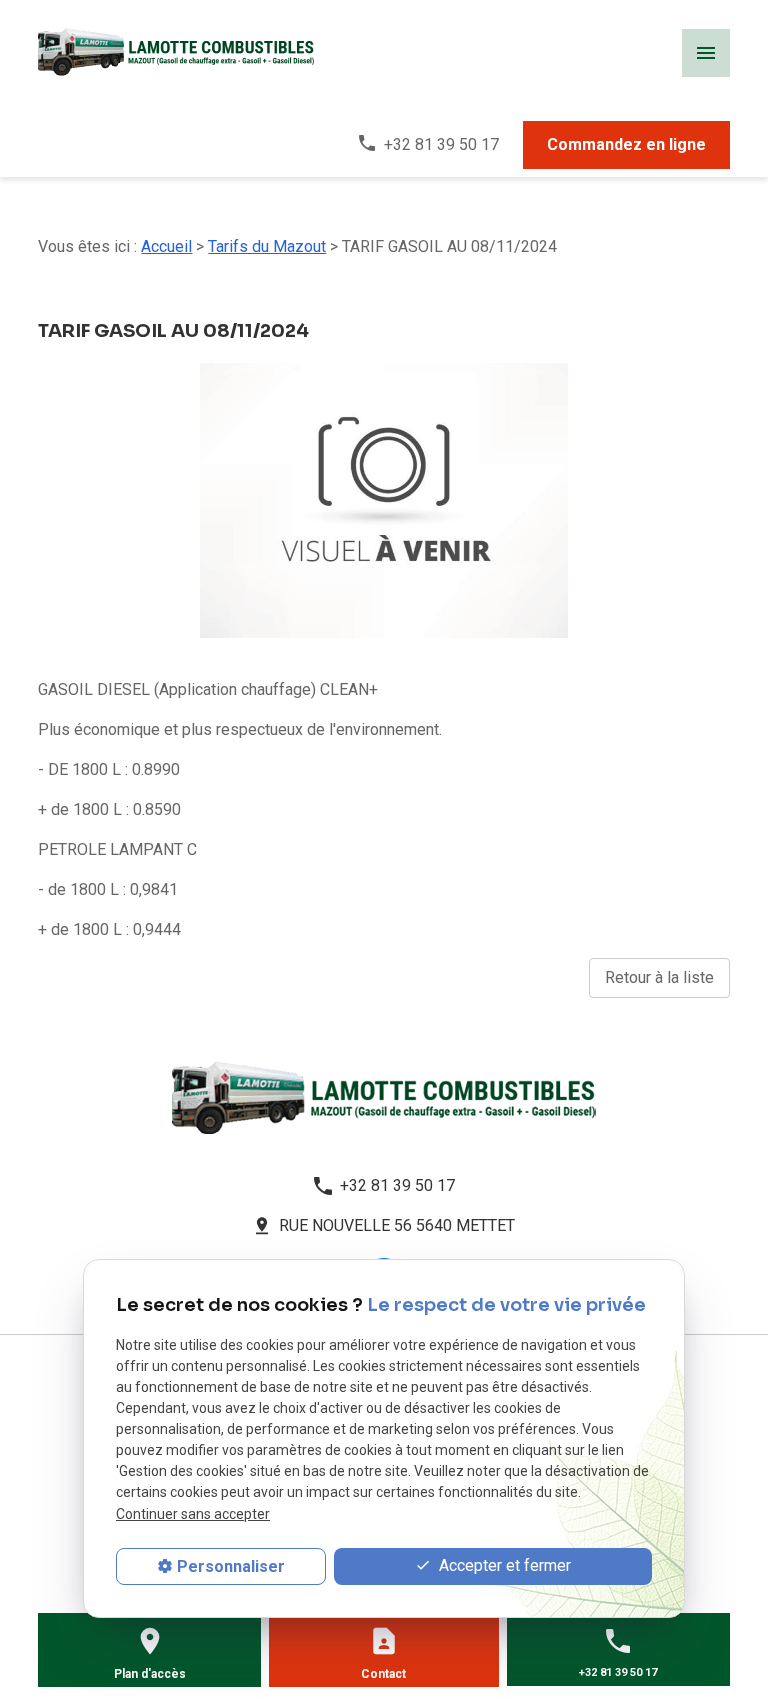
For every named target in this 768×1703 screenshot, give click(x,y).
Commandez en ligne (626, 144)
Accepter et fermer (503, 1565)
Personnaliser (231, 1566)
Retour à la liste (659, 977)
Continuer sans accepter (193, 1514)
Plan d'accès (150, 1674)
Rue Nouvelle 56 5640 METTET (397, 1225)
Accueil (166, 246)
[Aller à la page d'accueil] (384, 1097)
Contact (383, 1674)
